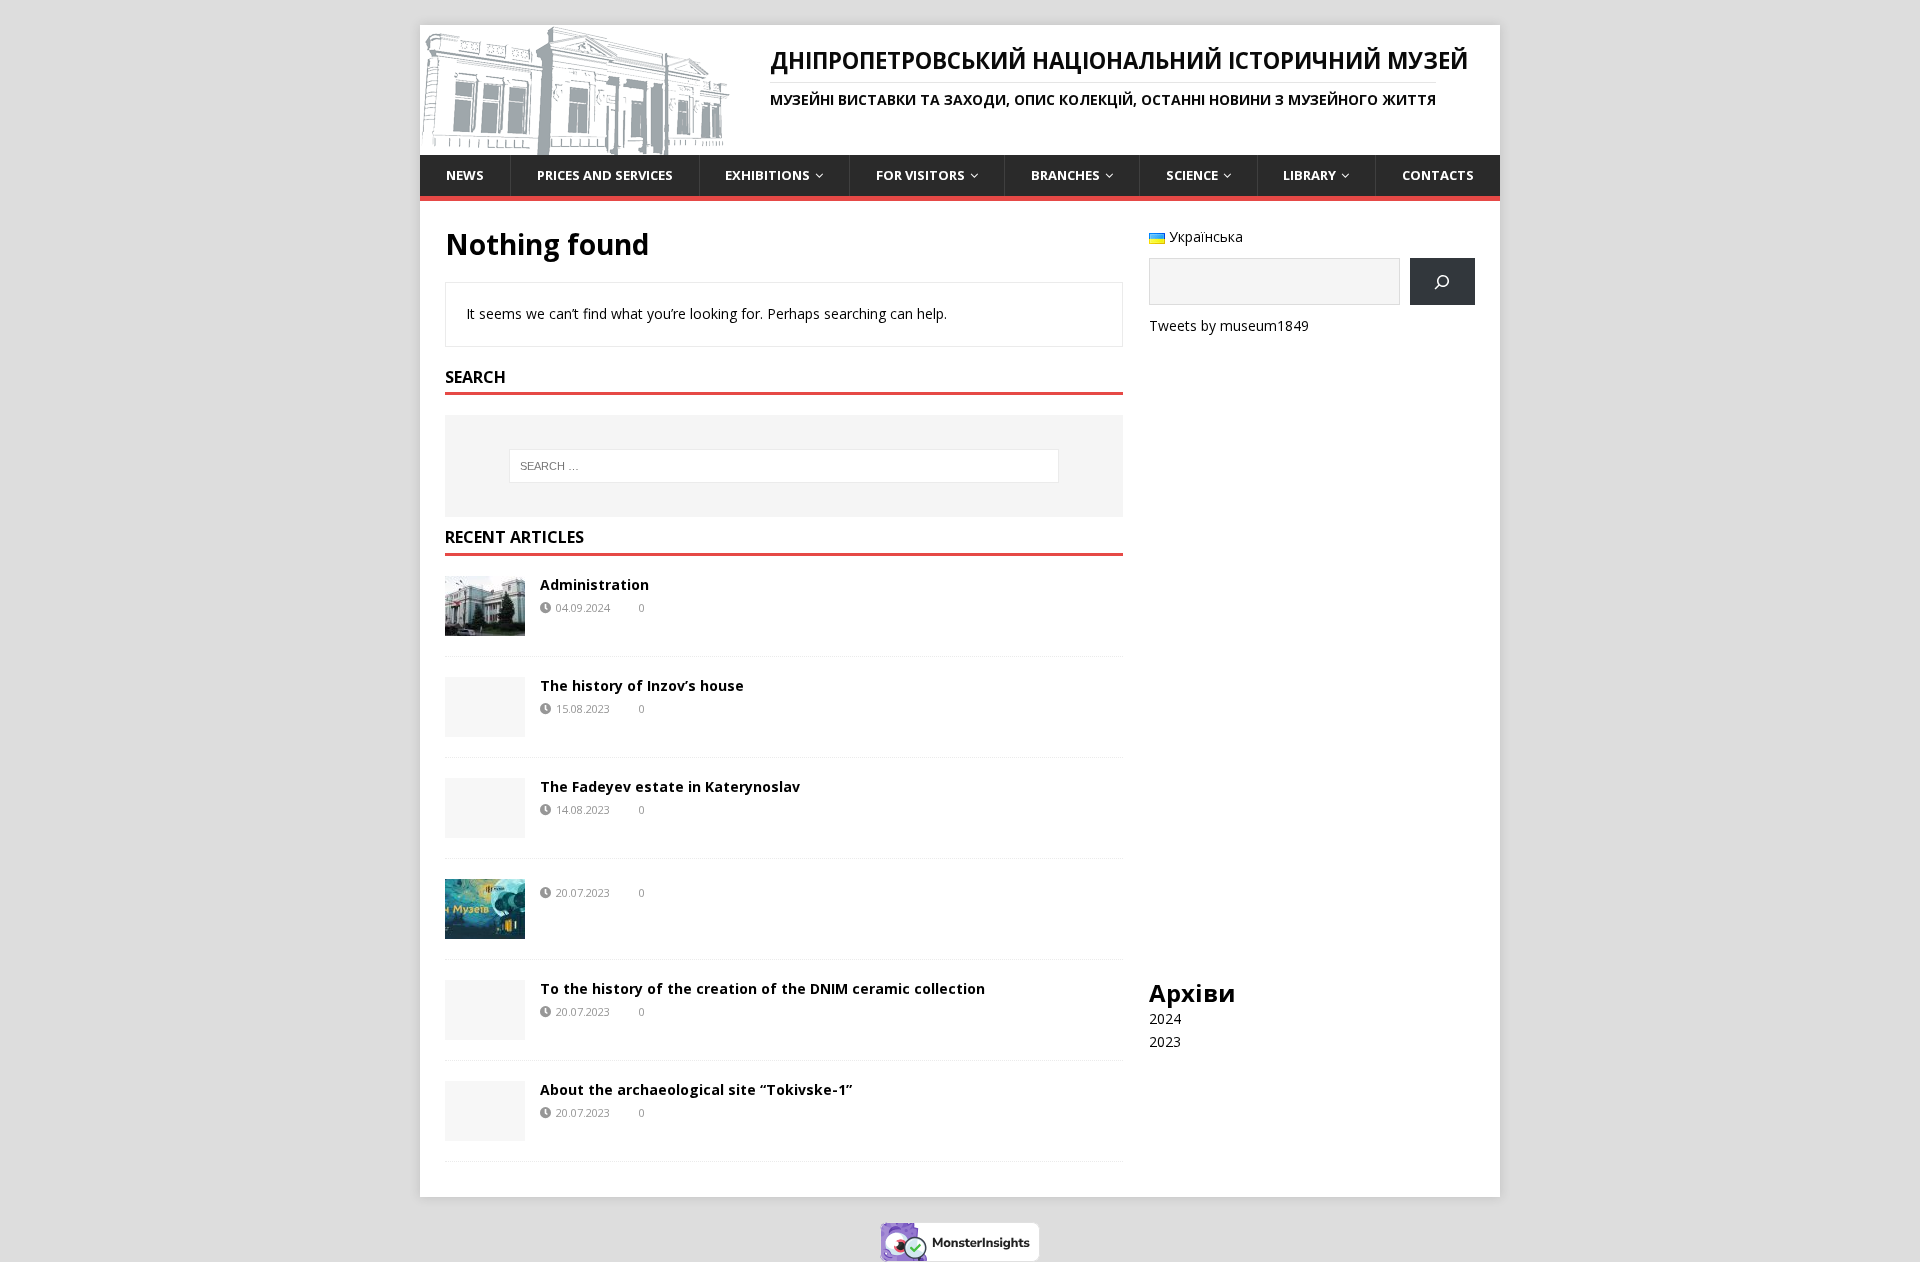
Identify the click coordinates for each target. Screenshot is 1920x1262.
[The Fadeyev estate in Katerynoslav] (485, 826)
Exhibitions (767, 175)
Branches (1065, 175)
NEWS (465, 175)
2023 (1165, 1041)
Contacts (1438, 175)
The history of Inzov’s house (642, 685)
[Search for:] (784, 466)
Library (1309, 175)
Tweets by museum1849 (1229, 325)
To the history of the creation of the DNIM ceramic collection (762, 988)
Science (1192, 175)
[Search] (1442, 281)
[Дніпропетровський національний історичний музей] (575, 143)
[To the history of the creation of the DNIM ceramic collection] (485, 1028)
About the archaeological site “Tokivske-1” (696, 1089)
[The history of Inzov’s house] (485, 725)
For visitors (920, 175)
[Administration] (485, 624)
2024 (1165, 1018)
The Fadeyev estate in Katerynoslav (670, 786)
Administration (594, 584)
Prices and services (605, 175)
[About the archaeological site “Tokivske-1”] (485, 1129)
